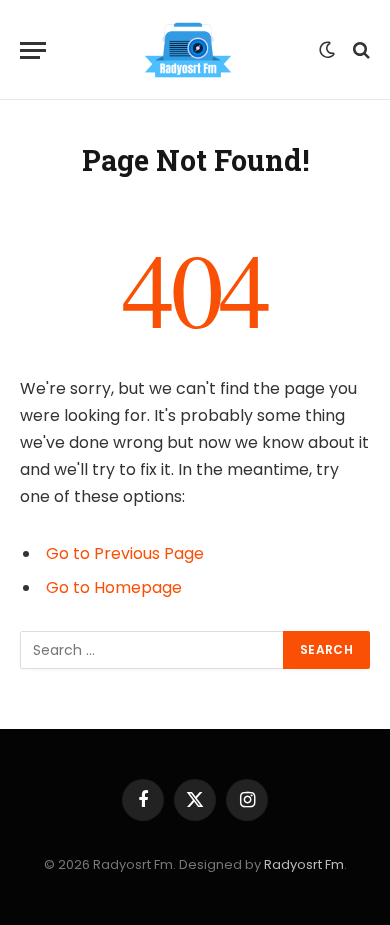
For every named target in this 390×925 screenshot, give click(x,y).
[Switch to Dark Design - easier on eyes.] (327, 50)
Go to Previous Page (125, 553)
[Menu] (33, 50)
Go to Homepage (114, 587)
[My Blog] (187, 50)
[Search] (359, 50)
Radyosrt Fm (304, 864)
